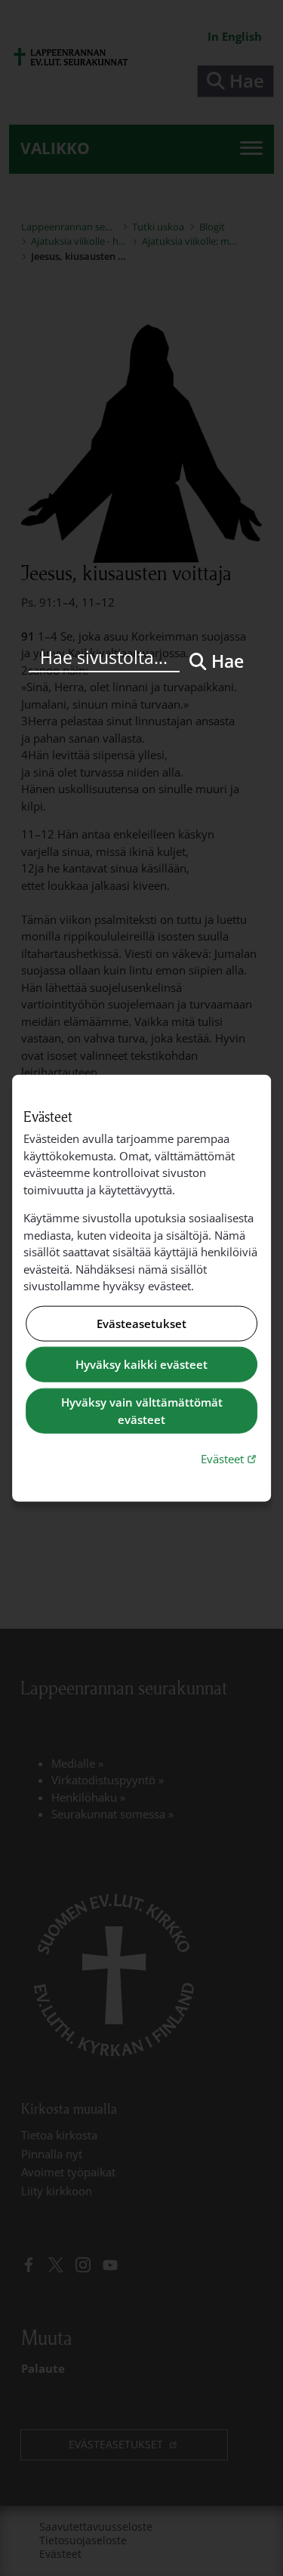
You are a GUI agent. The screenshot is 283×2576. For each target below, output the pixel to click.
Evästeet (230, 1458)
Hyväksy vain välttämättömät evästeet (142, 1411)
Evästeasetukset (141, 1324)
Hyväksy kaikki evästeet (141, 1364)
